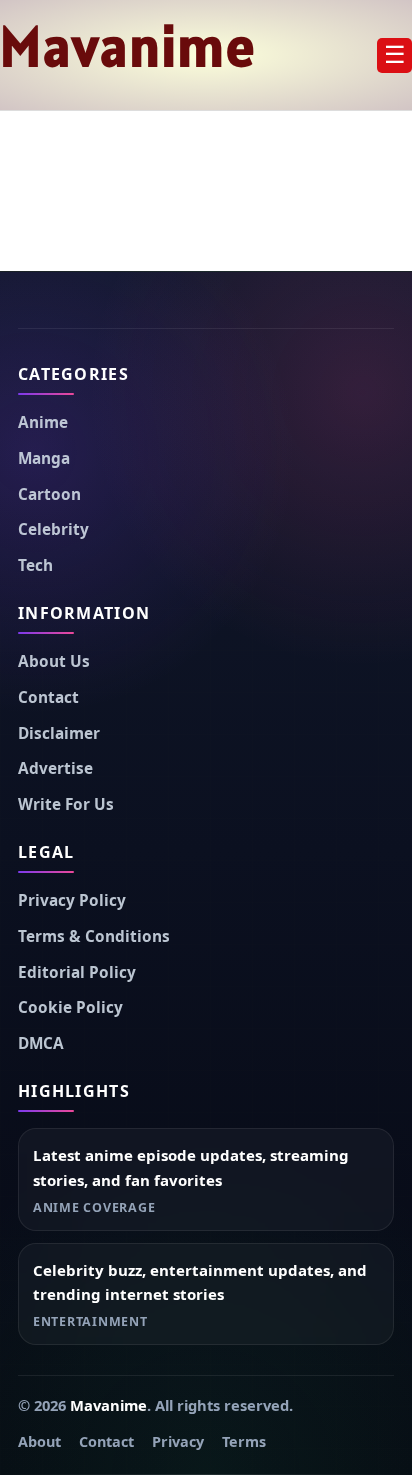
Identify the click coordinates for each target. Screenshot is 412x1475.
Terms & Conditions (94, 936)
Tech (35, 565)
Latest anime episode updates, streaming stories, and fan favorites (191, 1167)
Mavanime (128, 46)
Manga (44, 458)
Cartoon (49, 494)
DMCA (41, 1043)
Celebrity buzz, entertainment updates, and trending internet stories (200, 1282)
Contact (48, 697)
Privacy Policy (72, 900)
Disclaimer (59, 733)
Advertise (55, 768)
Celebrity (53, 529)
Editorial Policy (77, 972)
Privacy (178, 1441)
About (39, 1441)
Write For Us (66, 804)
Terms (244, 1441)
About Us (54, 661)
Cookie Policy (70, 1007)
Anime (43, 422)
